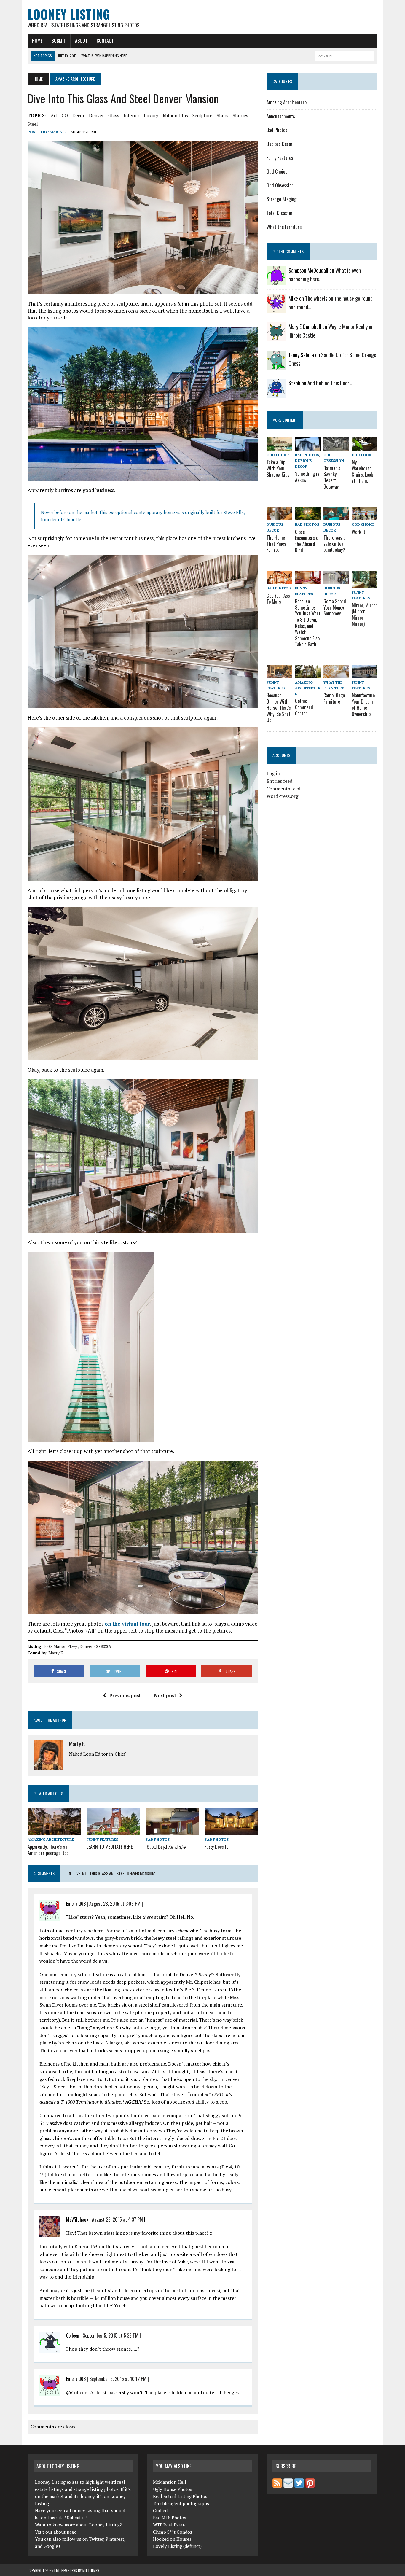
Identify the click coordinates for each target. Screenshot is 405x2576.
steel (33, 124)
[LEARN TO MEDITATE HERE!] (113, 1831)
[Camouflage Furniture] (336, 674)
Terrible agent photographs (181, 2503)
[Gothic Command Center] (308, 674)
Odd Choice (277, 171)
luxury (151, 115)
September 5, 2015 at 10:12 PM (118, 2379)
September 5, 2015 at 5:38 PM (111, 2335)
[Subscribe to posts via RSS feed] (277, 2484)
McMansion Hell (170, 2482)
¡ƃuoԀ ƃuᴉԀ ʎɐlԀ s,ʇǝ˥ (167, 1847)
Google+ (52, 2546)
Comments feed (283, 789)
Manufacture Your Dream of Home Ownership (363, 704)
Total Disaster (280, 213)
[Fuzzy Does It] (231, 1831)
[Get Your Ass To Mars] (279, 580)
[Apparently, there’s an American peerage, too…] (54, 1831)
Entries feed (279, 781)
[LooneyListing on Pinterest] (310, 2484)
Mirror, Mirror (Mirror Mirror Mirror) (364, 615)
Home (37, 41)
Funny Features (102, 1839)
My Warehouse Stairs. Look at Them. (362, 471)
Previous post (125, 1695)
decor (78, 115)
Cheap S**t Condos (173, 2532)
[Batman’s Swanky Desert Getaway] (336, 447)
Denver (96, 115)
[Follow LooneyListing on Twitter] (299, 2484)
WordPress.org (282, 796)
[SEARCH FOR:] (345, 55)
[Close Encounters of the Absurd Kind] (308, 516)
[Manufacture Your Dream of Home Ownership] (364, 674)
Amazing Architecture (51, 1839)
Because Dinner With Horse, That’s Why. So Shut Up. (279, 708)
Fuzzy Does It (216, 1847)
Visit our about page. (56, 2532)
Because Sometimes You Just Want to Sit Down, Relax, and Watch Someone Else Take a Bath (308, 623)
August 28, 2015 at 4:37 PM (117, 2219)
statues (240, 115)
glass (114, 115)
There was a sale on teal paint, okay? (334, 544)
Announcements (281, 116)
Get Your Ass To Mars (278, 599)
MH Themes (91, 2570)
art (54, 115)
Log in (273, 773)
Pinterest (115, 2539)
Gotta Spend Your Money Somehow (335, 607)
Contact (105, 41)
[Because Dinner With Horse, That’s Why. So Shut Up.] (279, 674)
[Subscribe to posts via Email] (288, 2484)
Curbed (160, 2510)
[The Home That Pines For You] (279, 516)
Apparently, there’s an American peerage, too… (49, 1850)
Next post (165, 1695)
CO (65, 115)
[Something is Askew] (308, 447)
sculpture (202, 115)
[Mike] (276, 309)
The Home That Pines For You (276, 544)
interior (131, 115)
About (81, 41)
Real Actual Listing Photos (180, 2496)
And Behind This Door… (330, 383)
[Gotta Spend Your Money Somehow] (336, 580)
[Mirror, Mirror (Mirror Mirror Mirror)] (364, 584)
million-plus (175, 115)
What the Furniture (284, 227)
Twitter (96, 2539)
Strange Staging (282, 199)
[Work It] (364, 516)
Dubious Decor (280, 144)
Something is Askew (307, 477)
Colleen (79, 2392)
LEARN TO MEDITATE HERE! (110, 1847)
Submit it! (77, 2518)
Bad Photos (158, 1839)
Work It (358, 532)
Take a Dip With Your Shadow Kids (278, 468)
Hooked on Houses (172, 2539)
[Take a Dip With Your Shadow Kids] (279, 447)
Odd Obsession (280, 185)
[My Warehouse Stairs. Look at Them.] (364, 447)
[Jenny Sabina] (276, 366)
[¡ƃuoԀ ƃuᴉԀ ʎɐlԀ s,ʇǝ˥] (172, 1831)
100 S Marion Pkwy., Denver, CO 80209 (77, 1646)
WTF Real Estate (170, 2525)
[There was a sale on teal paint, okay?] (336, 516)
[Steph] (276, 394)
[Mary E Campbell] (276, 338)
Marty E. (58, 132)
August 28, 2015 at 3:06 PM (115, 1904)
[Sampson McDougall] (276, 281)
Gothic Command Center (304, 707)
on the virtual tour (127, 1624)
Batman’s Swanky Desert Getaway (332, 477)
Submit (59, 41)
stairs (223, 115)
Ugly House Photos (173, 2489)
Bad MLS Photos (170, 2518)
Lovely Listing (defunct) (177, 2546)
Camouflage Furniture (334, 698)
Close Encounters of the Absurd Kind (307, 541)
